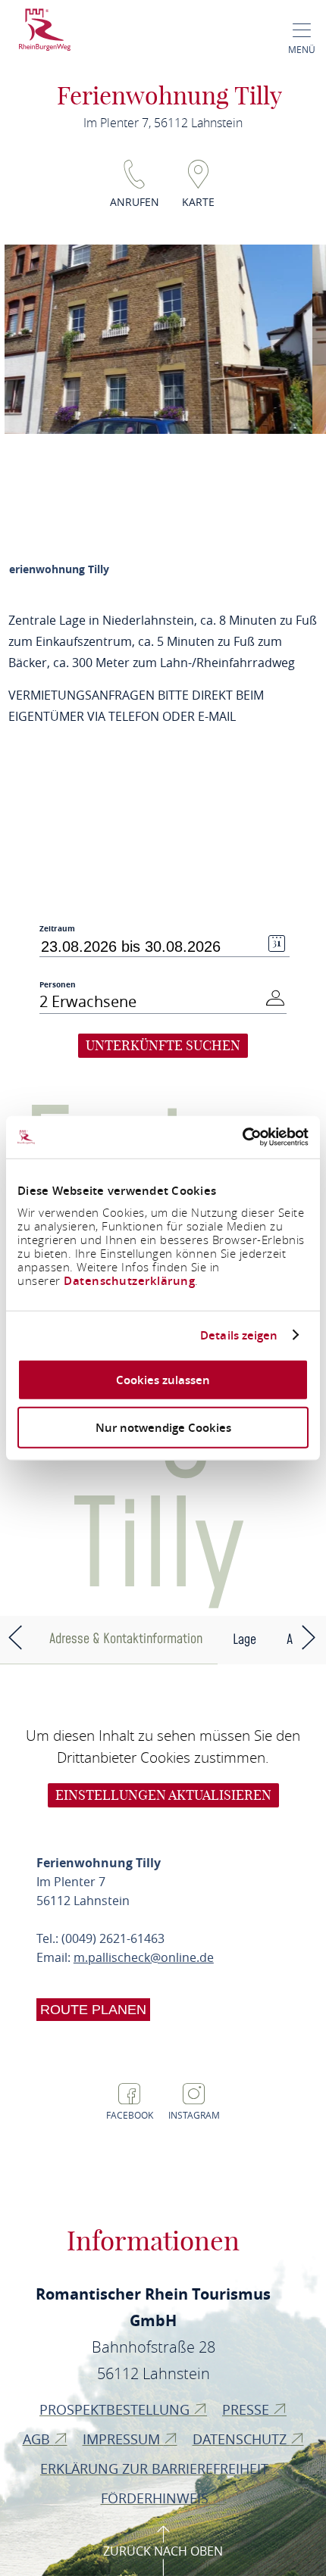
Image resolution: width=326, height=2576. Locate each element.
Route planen (93, 2010)
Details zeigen (239, 1335)
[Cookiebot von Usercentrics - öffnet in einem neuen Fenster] (242, 1137)
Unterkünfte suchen (163, 1045)
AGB (38, 2439)
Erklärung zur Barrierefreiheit (156, 2468)
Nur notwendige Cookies (163, 1427)
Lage (244, 1640)
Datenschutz (241, 2439)
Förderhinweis (157, 2498)
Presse (248, 2409)
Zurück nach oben (163, 2551)
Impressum (123, 2439)
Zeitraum (57, 929)
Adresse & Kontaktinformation (126, 1639)
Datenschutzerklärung (129, 1281)
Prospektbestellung (116, 2409)
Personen (58, 984)
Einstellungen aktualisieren (163, 1795)
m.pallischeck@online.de (144, 1957)
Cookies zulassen (163, 1380)
